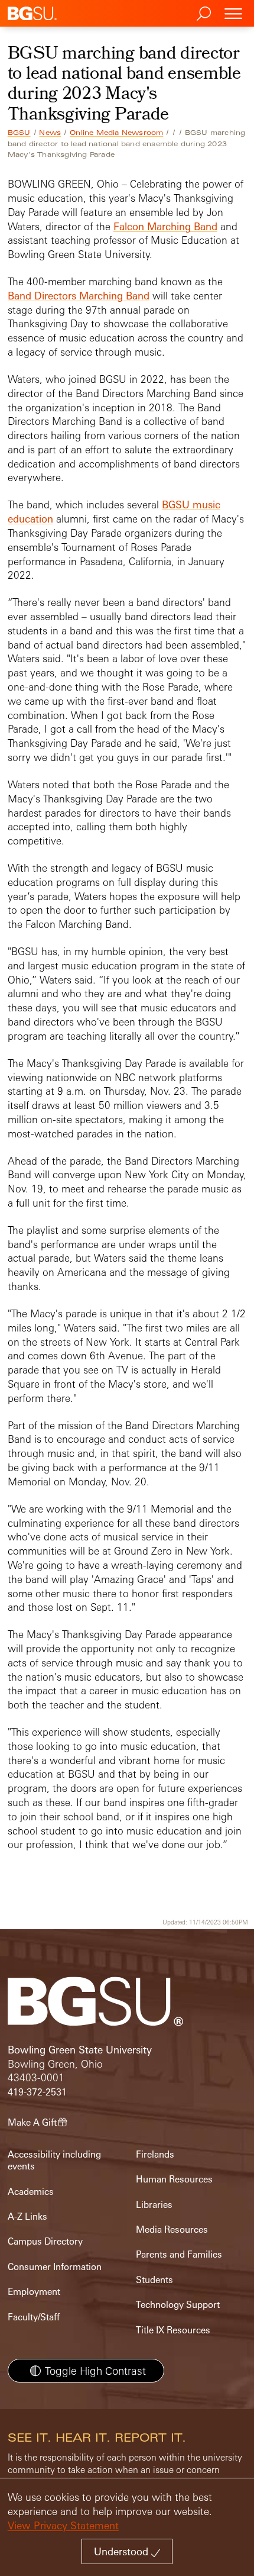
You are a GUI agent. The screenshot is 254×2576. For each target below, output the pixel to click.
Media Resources (172, 2230)
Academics (31, 2192)
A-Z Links (27, 2216)
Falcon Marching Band (165, 226)
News (50, 133)
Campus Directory (45, 2241)
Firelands (155, 2154)
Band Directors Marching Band (79, 296)
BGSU (19, 133)
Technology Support (178, 2305)
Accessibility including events (54, 2160)
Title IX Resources (173, 2330)
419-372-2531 (37, 2092)
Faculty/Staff (34, 2317)
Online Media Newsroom (116, 133)
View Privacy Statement (63, 2525)
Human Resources (174, 2179)
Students (154, 2280)
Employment (34, 2292)
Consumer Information (55, 2267)
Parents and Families (179, 2254)
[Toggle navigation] (233, 13)
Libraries (154, 2205)
